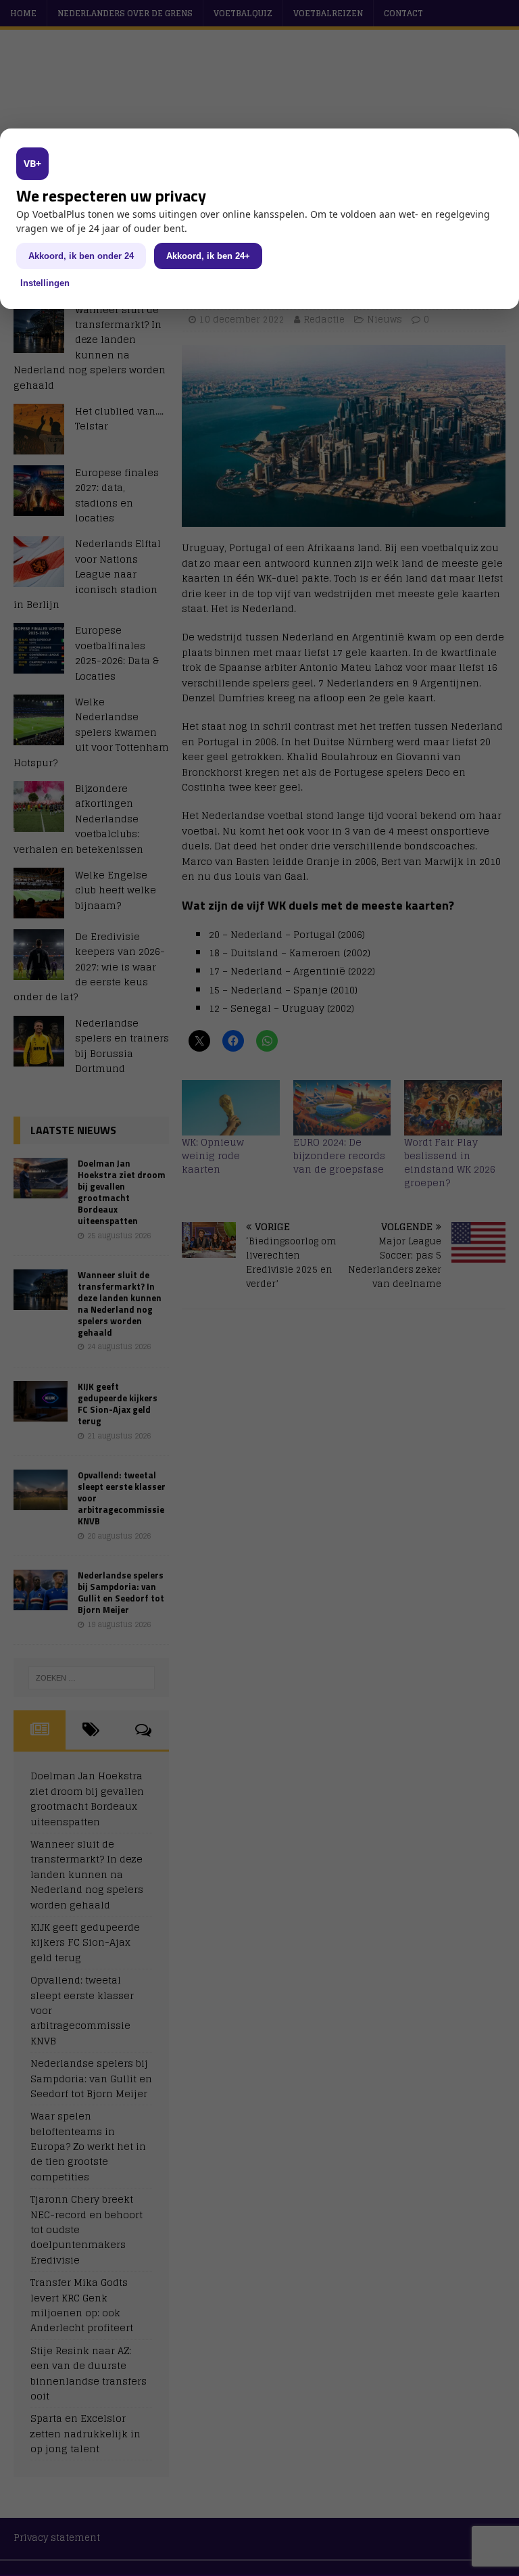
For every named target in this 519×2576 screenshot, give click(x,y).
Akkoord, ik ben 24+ (208, 256)
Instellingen (45, 283)
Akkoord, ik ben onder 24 (81, 256)
